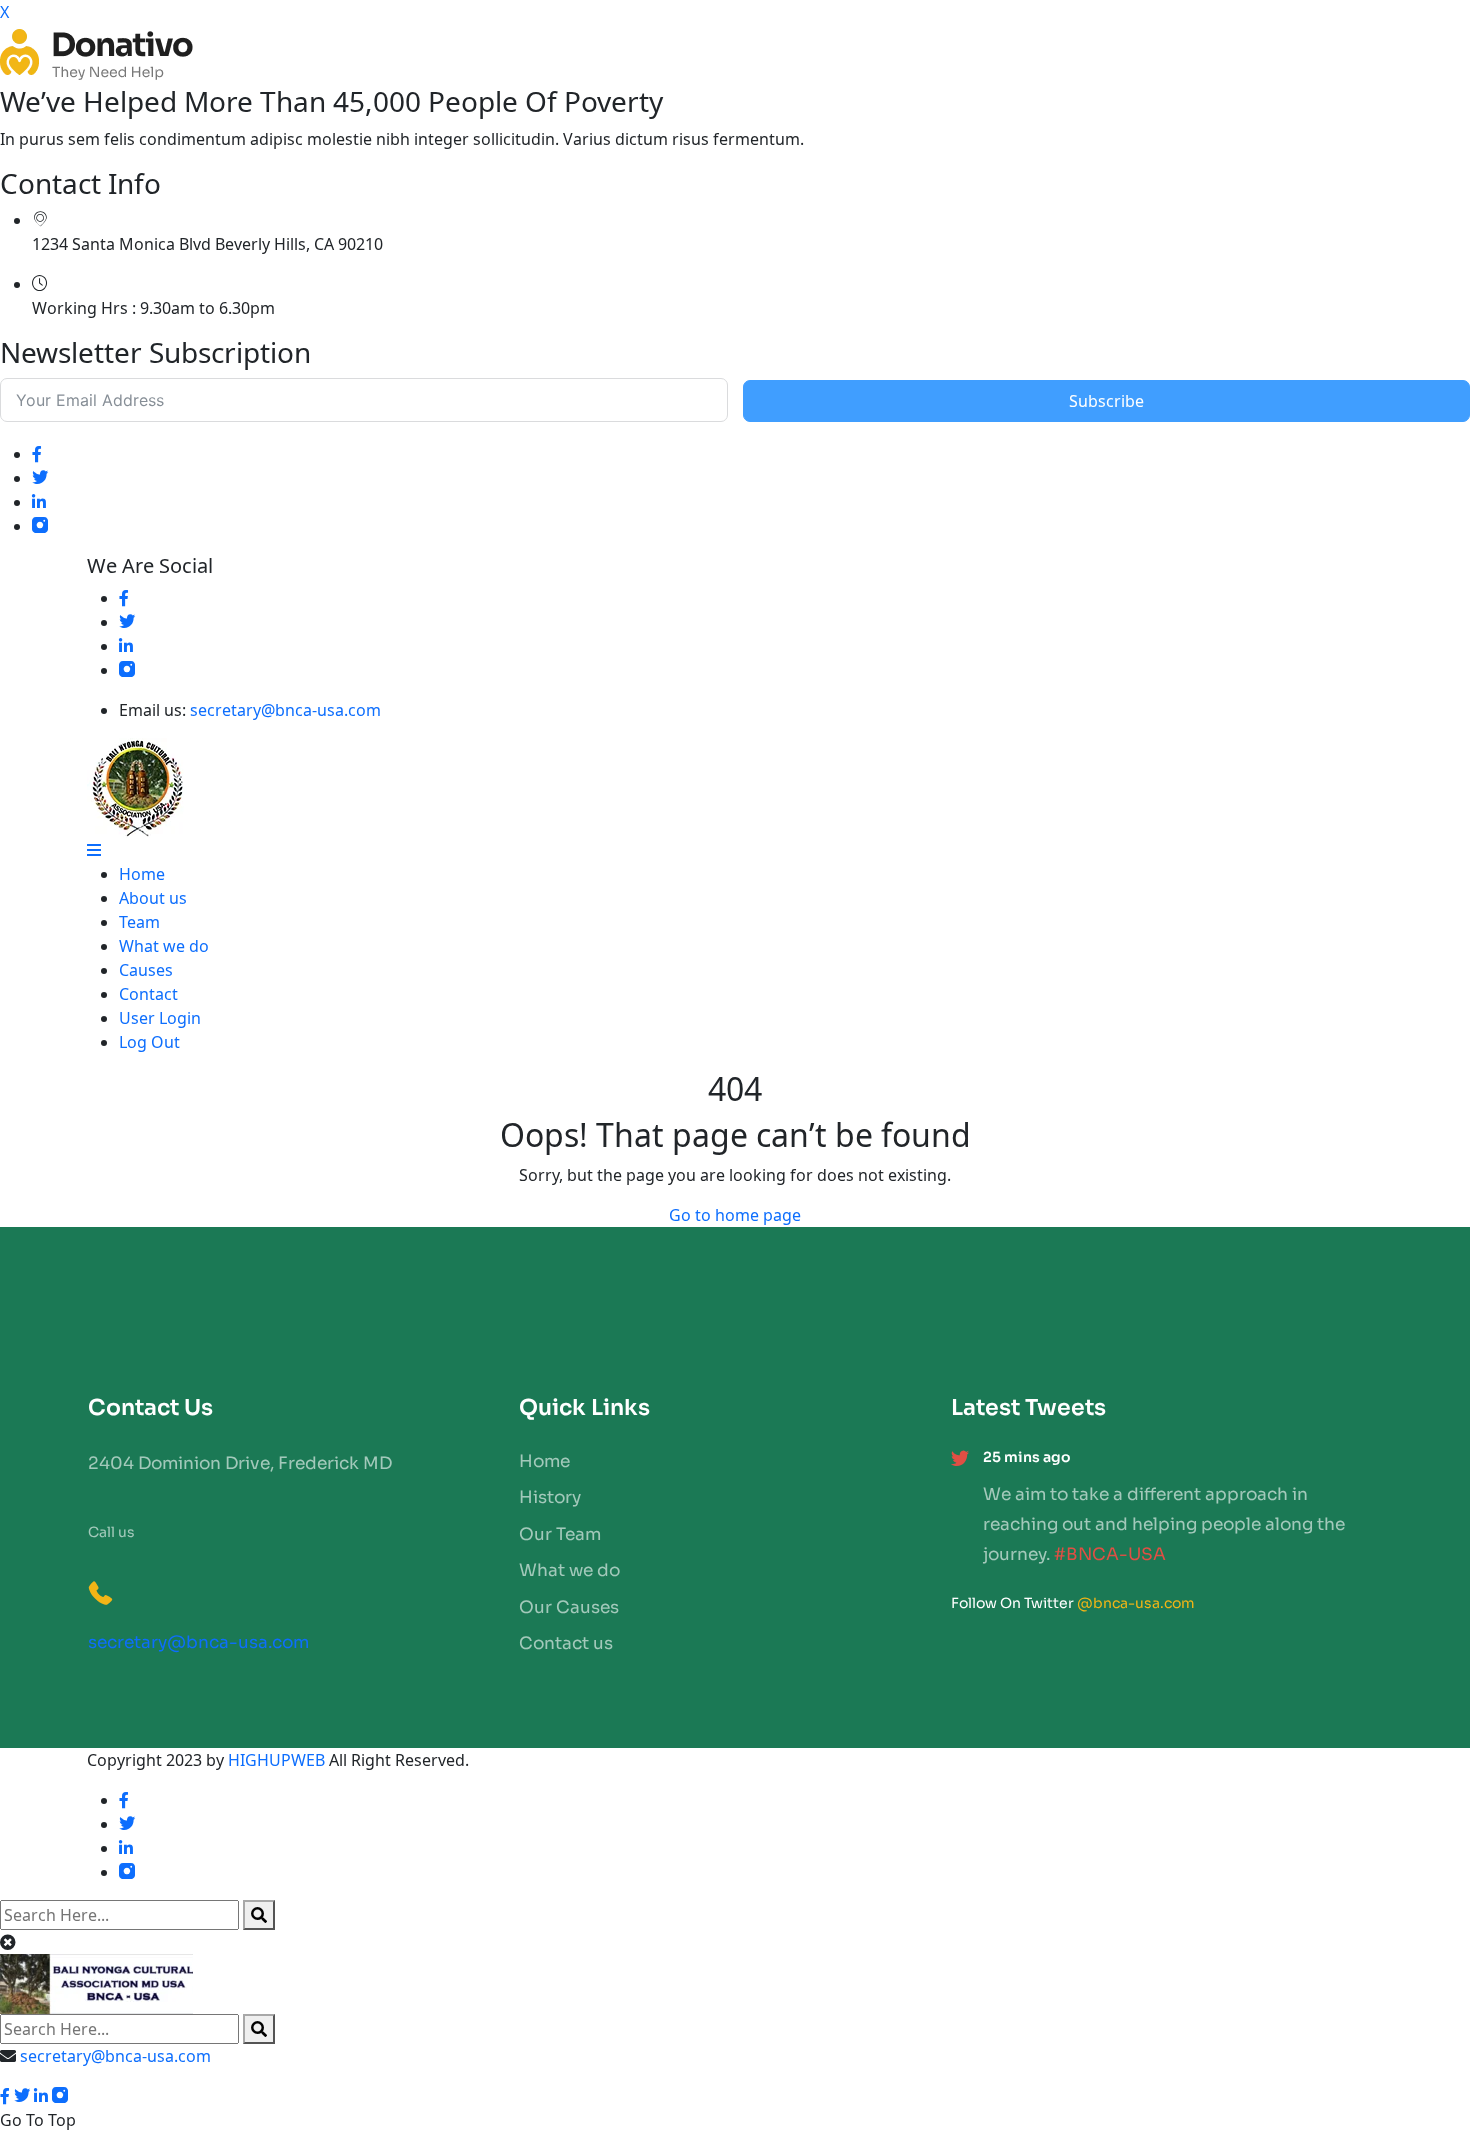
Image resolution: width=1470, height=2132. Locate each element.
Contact (148, 994)
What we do (164, 946)
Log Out (149, 1042)
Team (139, 922)
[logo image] (735, 1984)
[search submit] (259, 1915)
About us (153, 898)
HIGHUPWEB (276, 1760)
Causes (146, 970)
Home (142, 874)
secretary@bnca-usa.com (285, 710)
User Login (160, 1018)
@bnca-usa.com (1136, 1603)
